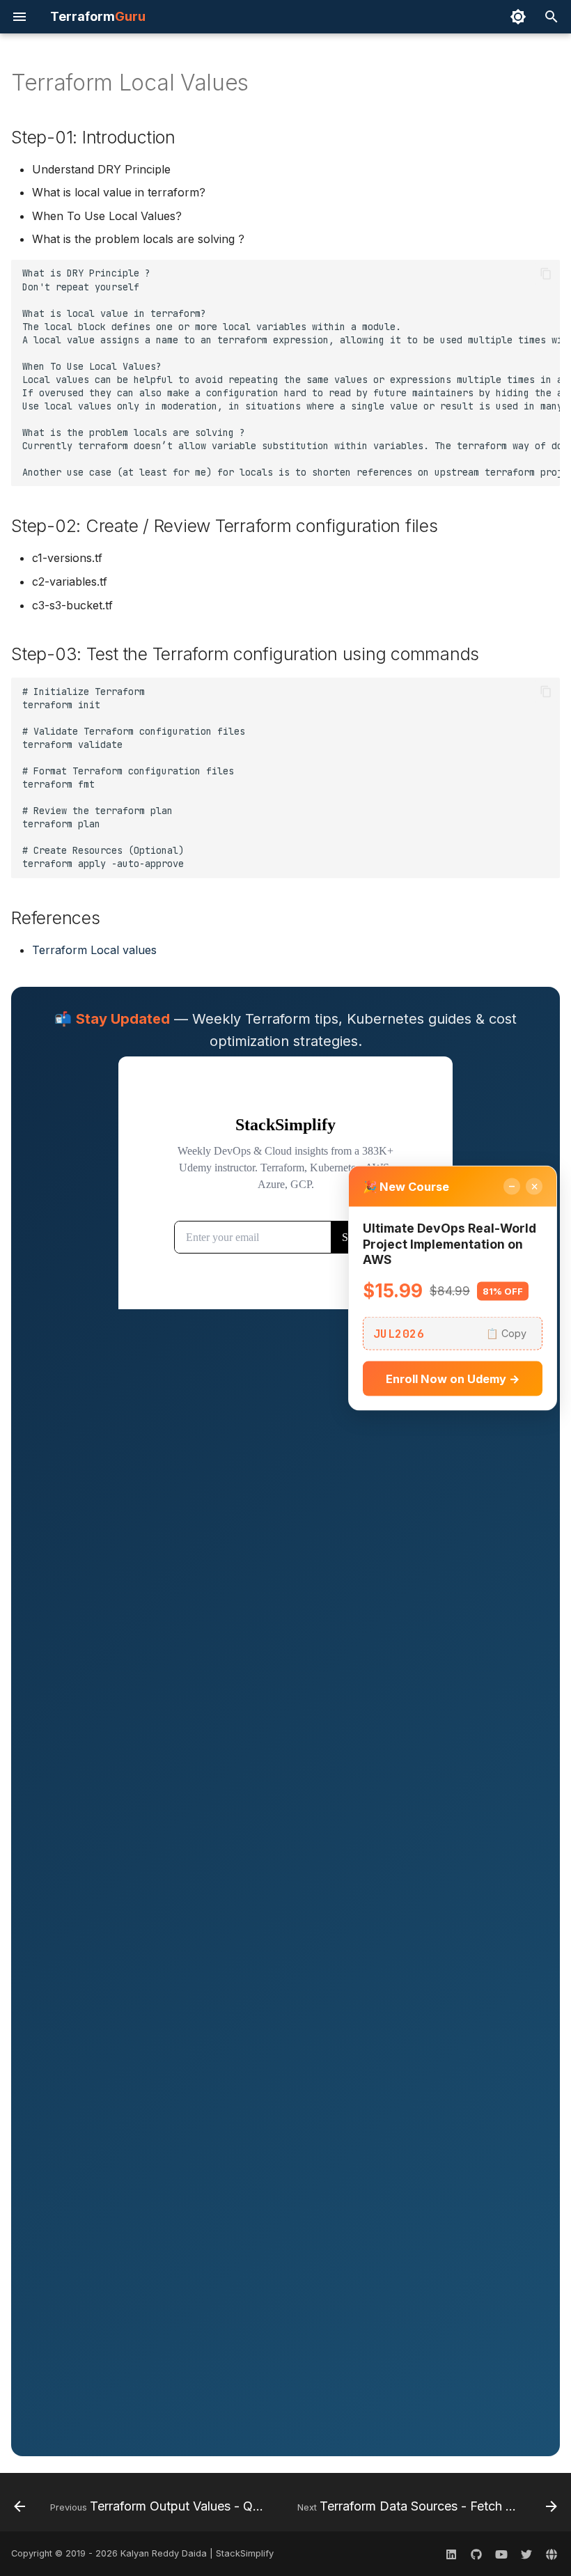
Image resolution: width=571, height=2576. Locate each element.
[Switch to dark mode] (518, 17)
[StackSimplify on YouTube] (501, 2554)
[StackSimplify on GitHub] (476, 2554)
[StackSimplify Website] (552, 2554)
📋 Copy (506, 1333)
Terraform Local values (94, 950)
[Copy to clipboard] (546, 274)
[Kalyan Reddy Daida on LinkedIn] (451, 2554)
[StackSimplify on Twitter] (526, 2554)
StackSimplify (245, 2553)
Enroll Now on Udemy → (453, 1379)
